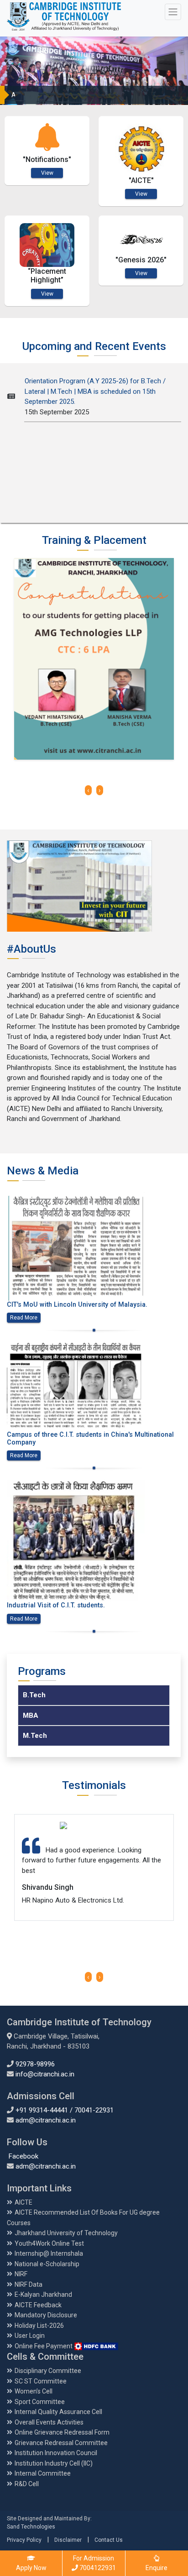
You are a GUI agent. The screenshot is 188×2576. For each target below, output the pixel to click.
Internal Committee (43, 2473)
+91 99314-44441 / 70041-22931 (65, 2110)
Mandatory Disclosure (46, 2315)
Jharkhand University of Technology (66, 2233)
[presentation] (88, 790)
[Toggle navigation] (173, 12)
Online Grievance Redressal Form (62, 2432)
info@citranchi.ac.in (45, 2074)
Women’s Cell (34, 2391)
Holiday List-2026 (39, 2326)
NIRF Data (29, 2284)
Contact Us (109, 2540)
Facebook (23, 2156)
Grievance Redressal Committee (61, 2443)
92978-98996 (35, 2064)
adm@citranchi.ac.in (46, 2120)
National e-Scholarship (47, 2264)
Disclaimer (68, 2540)
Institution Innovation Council (56, 2453)
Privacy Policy (24, 2540)
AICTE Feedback (38, 2305)
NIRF (21, 2274)
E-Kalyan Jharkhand (43, 2294)
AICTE (23, 2202)
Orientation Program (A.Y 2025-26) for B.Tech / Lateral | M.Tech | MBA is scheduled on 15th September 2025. (95, 380)
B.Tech (34, 1695)
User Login (30, 2336)
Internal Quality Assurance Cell (58, 2412)
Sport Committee (40, 2402)
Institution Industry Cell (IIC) (54, 2463)
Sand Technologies (31, 2527)
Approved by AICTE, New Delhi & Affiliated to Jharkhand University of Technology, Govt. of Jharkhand (91, 95)
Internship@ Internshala (49, 2253)
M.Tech (35, 1736)
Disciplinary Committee (48, 2371)
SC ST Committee (41, 2381)
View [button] (47, 173)
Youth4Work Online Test (49, 2243)
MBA (31, 1716)
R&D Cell (27, 2484)
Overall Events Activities (49, 2422)
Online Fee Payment (44, 2346)
